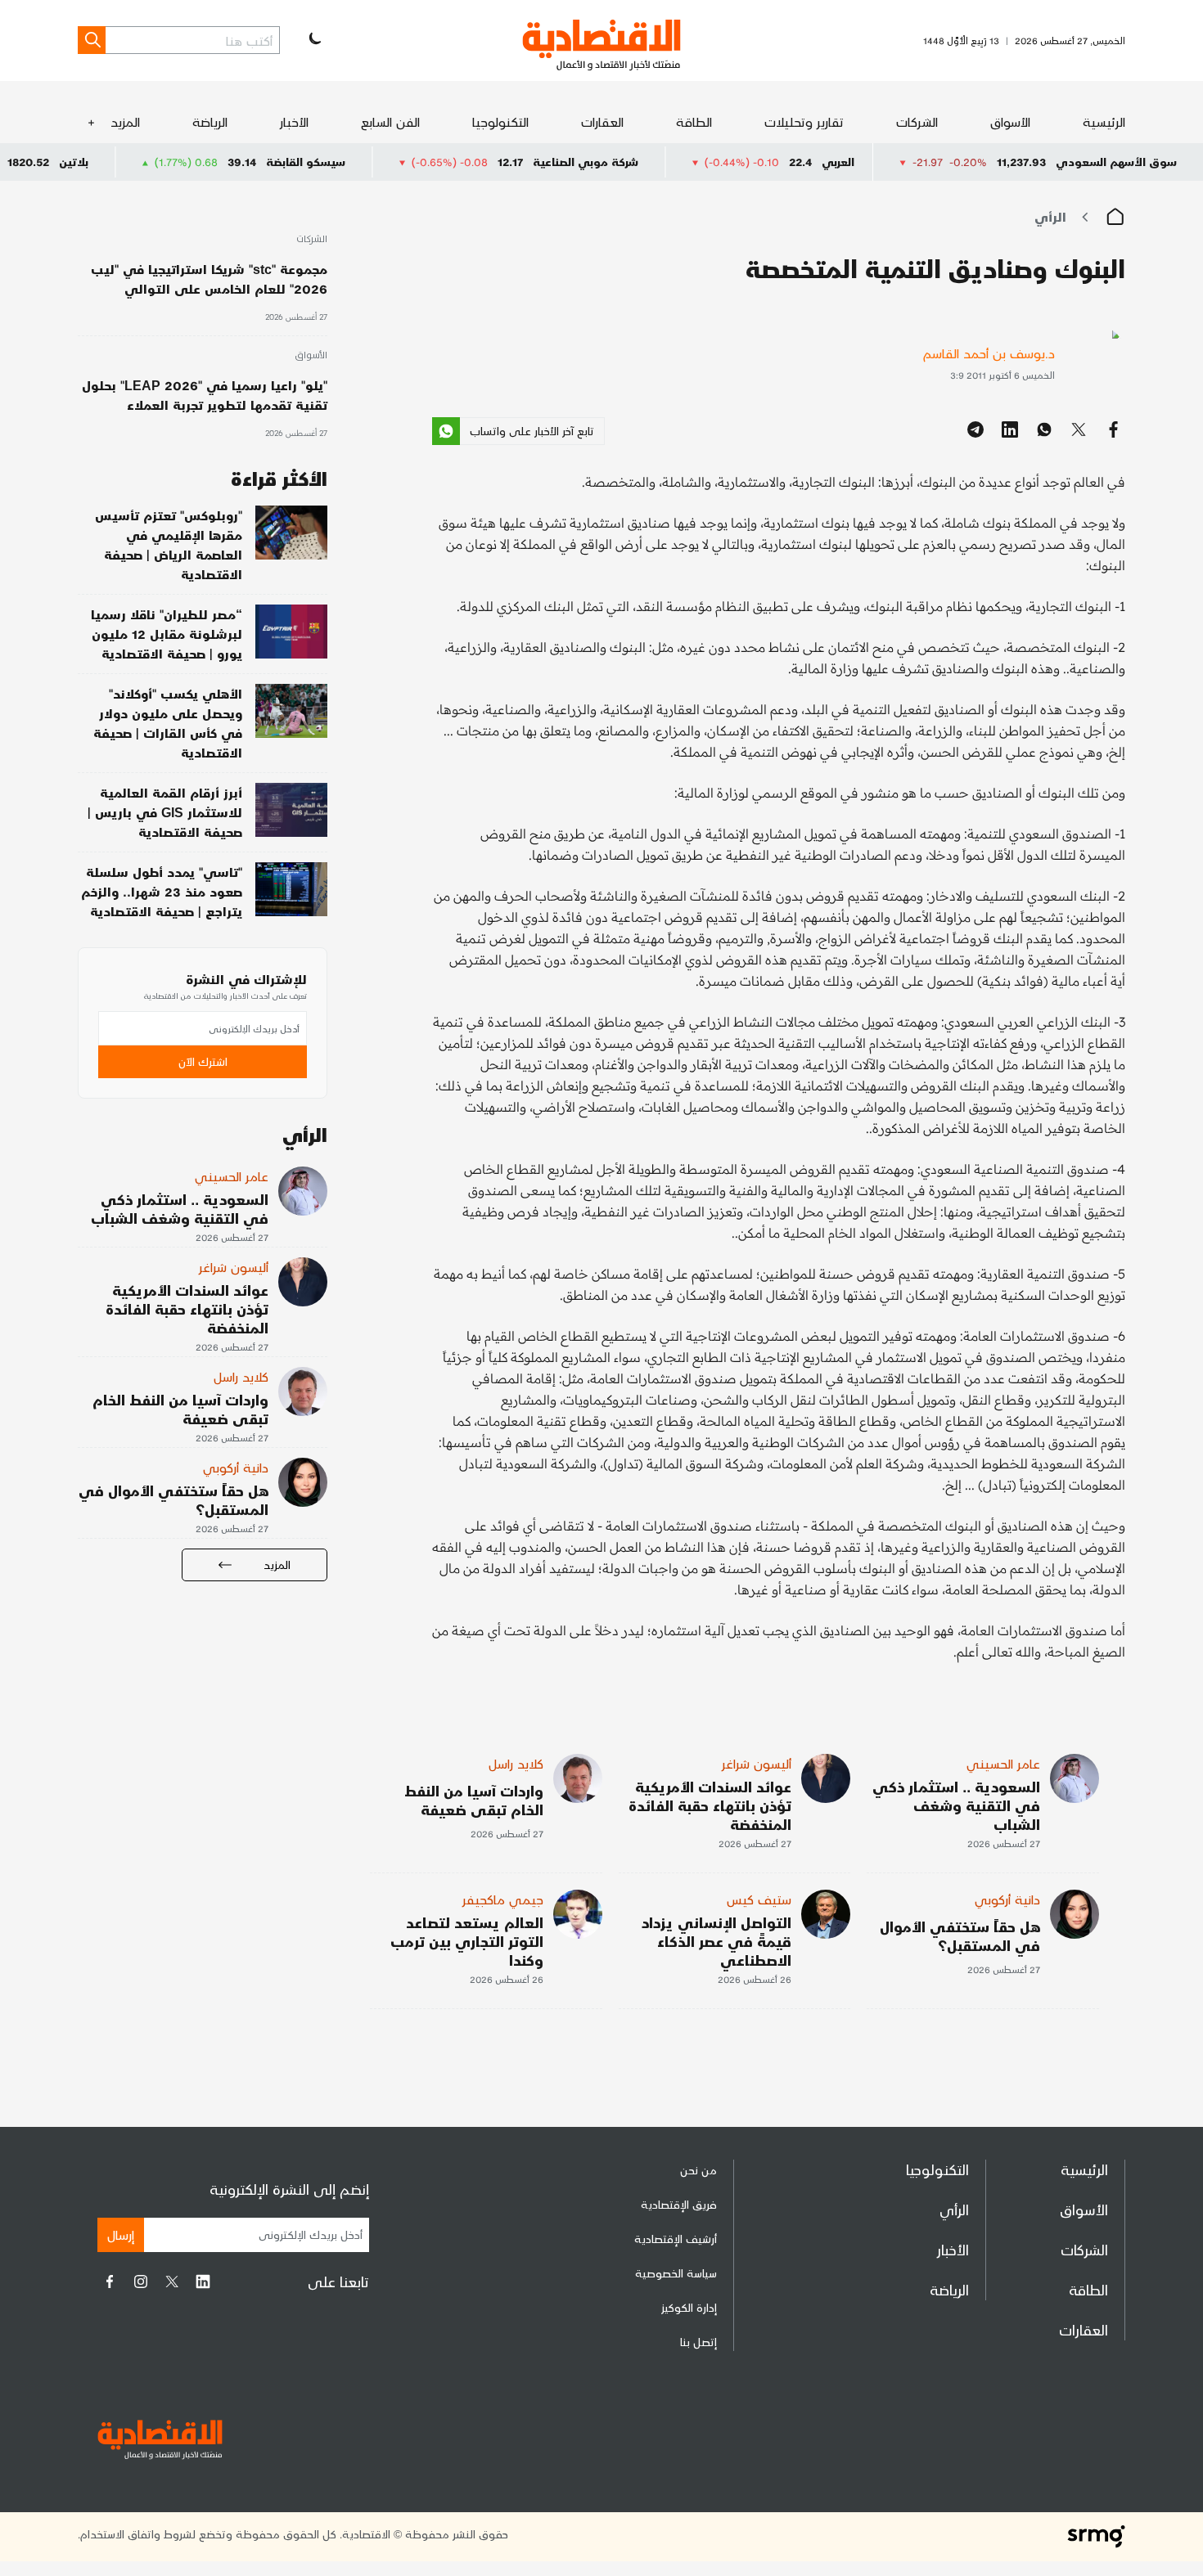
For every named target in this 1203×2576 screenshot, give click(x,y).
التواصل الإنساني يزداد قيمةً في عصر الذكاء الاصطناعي (716, 1941)
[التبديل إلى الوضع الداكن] (313, 40)
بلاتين (155, 162)
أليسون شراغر (757, 1763)
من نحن (698, 2170)
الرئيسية (1104, 121)
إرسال (121, 2234)
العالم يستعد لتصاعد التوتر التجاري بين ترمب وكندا (467, 1941)
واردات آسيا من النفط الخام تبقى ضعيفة (474, 1800)
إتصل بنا (698, 2342)
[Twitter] (172, 2282)
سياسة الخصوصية (676, 2273)
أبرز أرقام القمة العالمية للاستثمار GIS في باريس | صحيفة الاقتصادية (165, 812)
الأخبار (294, 121)
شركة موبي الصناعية (667, 162)
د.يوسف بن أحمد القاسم (989, 353)
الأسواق (1010, 121)
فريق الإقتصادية (679, 2204)
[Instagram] (141, 2282)
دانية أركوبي (1007, 1899)
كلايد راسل (516, 1763)
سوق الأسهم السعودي (1116, 162)
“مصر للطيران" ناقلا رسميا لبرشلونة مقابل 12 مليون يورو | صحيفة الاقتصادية (167, 634)
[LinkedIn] (203, 2282)
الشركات (917, 121)
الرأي (1050, 216)
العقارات (602, 121)
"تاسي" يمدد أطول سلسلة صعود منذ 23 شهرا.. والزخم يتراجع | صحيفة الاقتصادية (162, 891)
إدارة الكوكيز (689, 2307)
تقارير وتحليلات (804, 121)
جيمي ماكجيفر (503, 1899)
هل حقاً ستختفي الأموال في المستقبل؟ (960, 1935)
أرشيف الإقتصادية (676, 2239)
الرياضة (210, 121)
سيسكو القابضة (387, 162)
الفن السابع (390, 121)
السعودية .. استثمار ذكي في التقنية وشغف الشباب (956, 1805)
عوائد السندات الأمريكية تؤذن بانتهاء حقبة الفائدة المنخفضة (710, 1805)
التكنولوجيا (500, 121)
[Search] (92, 40)
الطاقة (694, 121)
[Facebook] (110, 2282)
